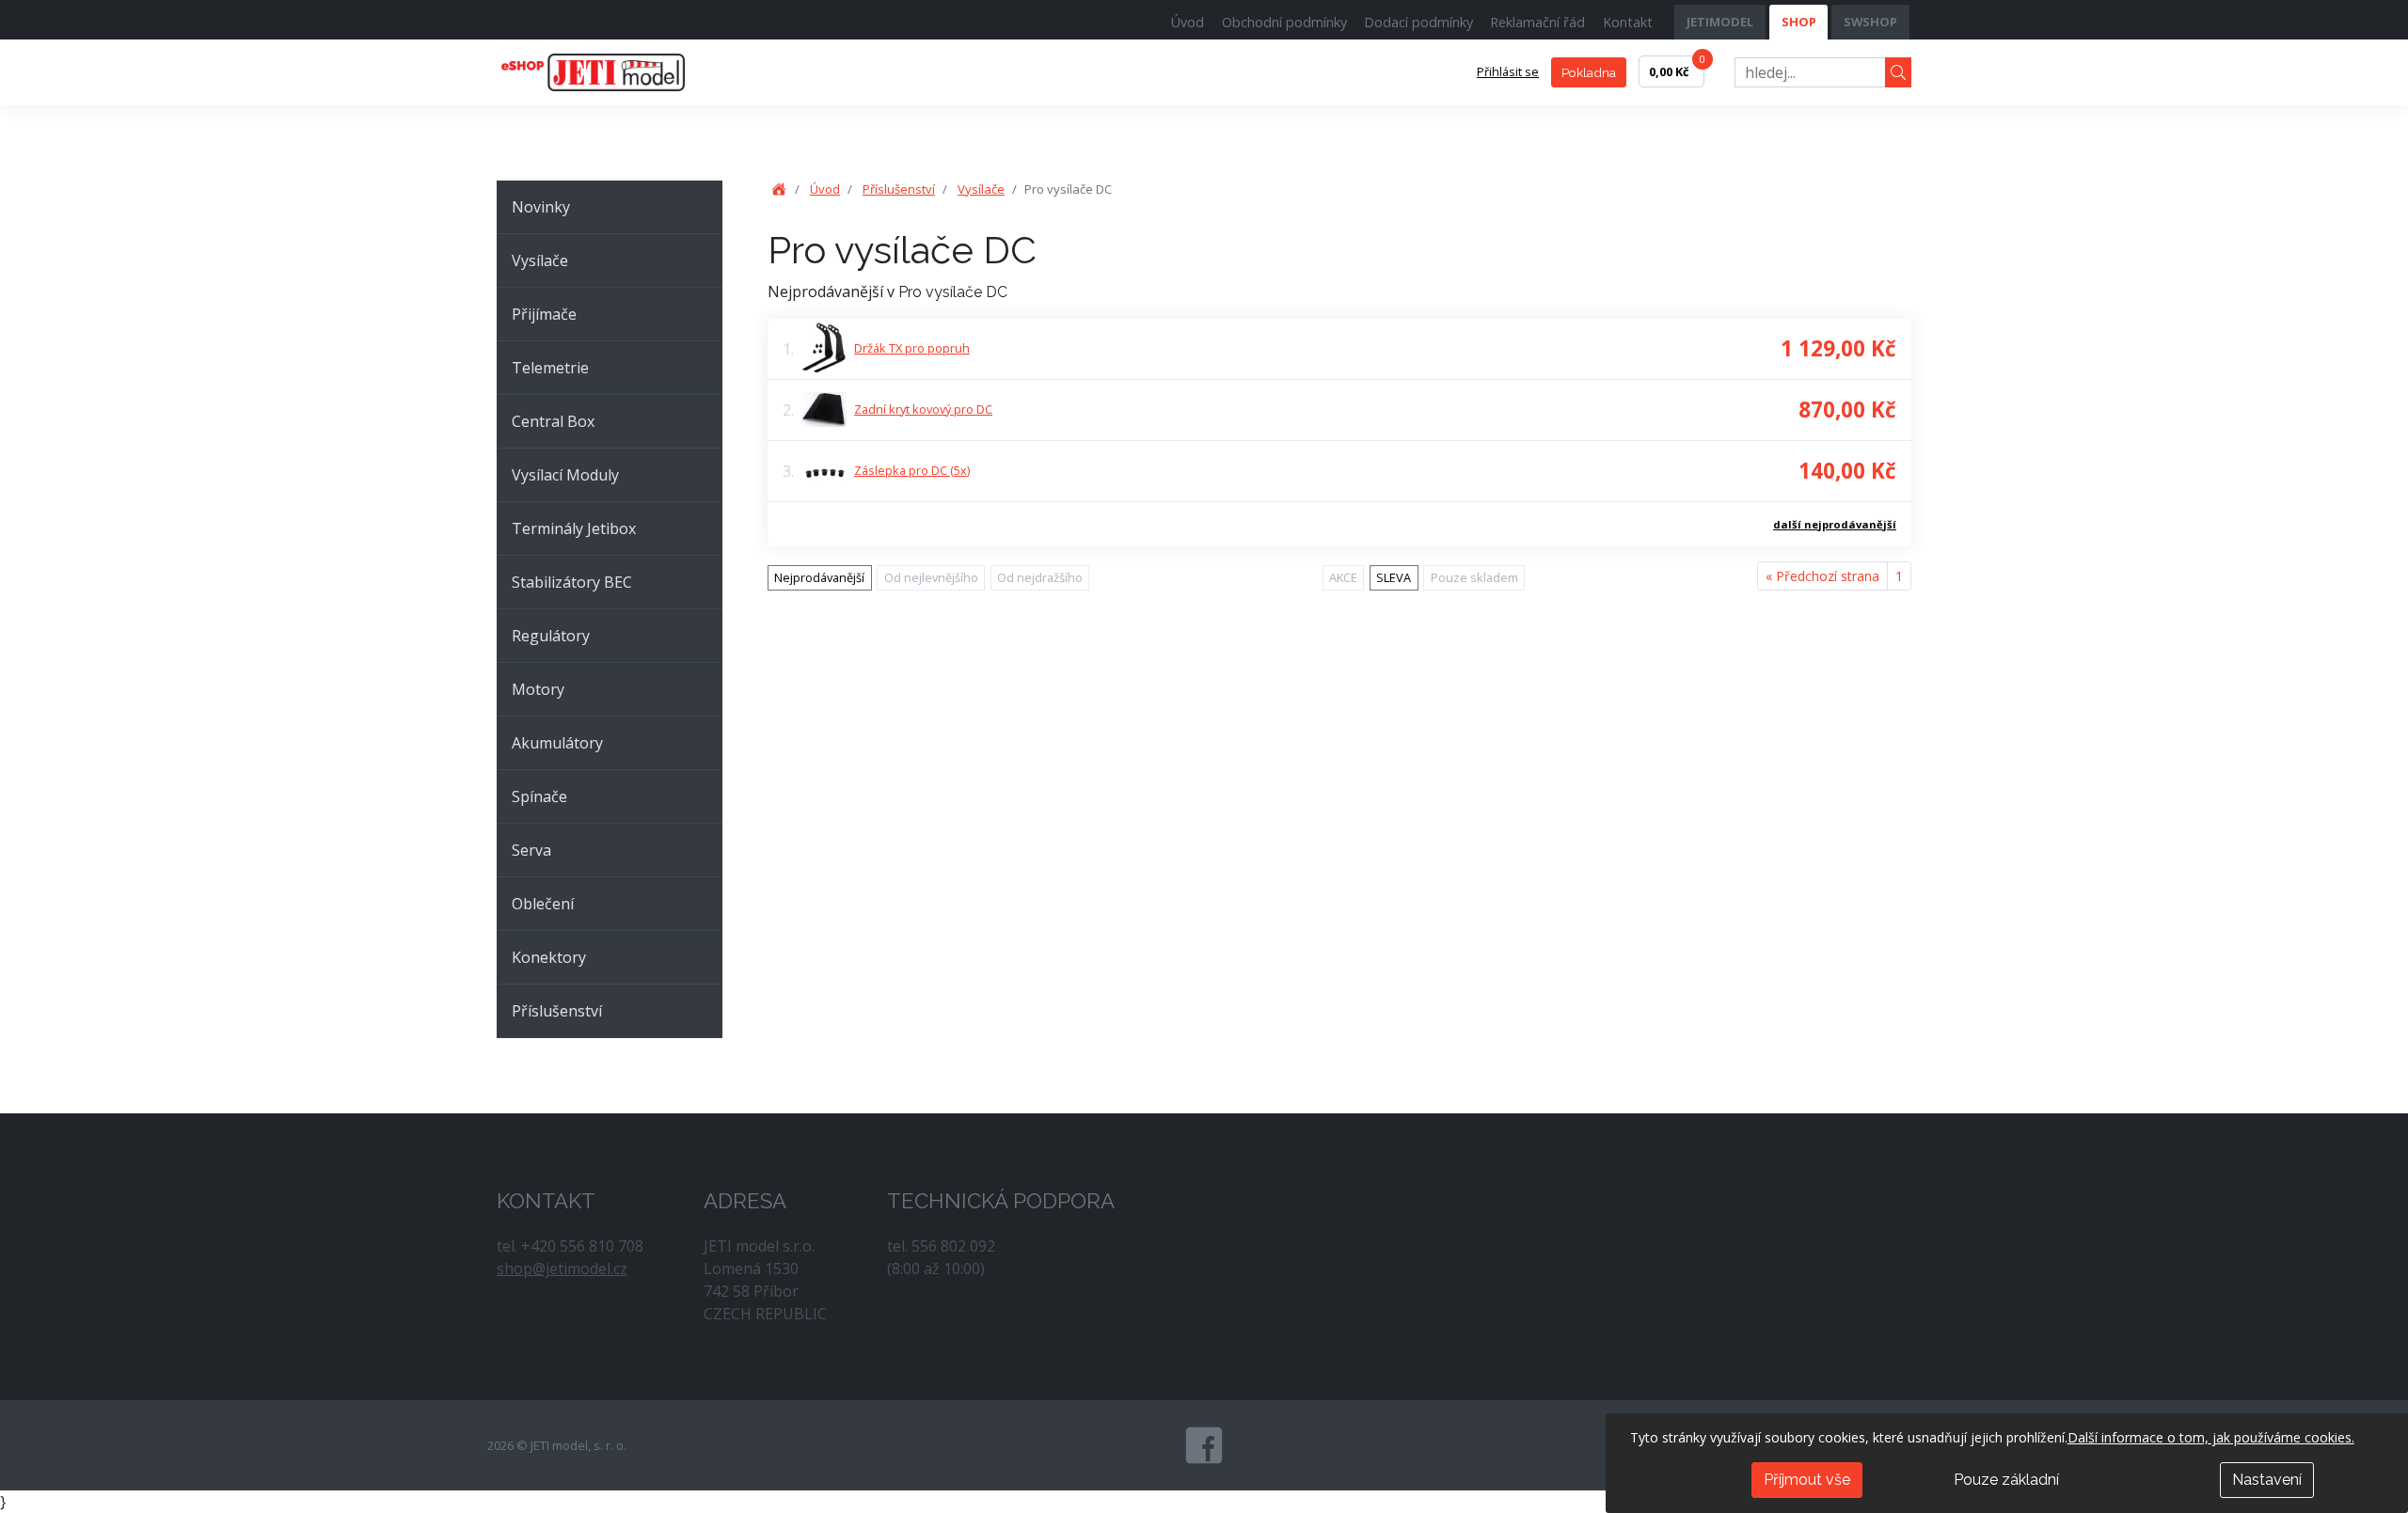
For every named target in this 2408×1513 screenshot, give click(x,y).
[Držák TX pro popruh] (824, 348)
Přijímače (544, 314)
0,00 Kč (1677, 68)
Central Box (553, 421)
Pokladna (1589, 72)
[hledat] (1898, 73)
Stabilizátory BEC (572, 582)
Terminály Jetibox (574, 528)
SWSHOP (1870, 22)
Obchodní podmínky (1284, 22)
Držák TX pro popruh (912, 348)
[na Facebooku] (1204, 1445)
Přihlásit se (1508, 71)
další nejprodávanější (1835, 524)
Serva (531, 850)
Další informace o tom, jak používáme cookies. (2211, 1437)
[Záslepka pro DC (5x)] (824, 471)
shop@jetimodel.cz (562, 1269)
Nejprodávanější (819, 577)
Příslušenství (557, 1011)
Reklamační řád (1537, 22)
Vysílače (540, 260)
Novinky (541, 207)
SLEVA (1394, 577)
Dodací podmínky (1418, 22)
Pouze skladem (1474, 577)
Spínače (539, 796)
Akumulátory (557, 743)
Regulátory (551, 636)
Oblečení (543, 904)
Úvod (1188, 22)
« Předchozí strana (1822, 576)
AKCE (1343, 577)
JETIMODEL (1720, 22)
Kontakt (1628, 22)
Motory (538, 689)
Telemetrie (550, 368)
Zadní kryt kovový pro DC (923, 409)
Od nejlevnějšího (931, 577)
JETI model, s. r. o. (614, 72)
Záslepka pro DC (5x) (912, 470)
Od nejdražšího (1040, 577)
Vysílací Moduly (565, 475)
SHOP (1799, 22)
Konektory (549, 957)
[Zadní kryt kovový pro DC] (824, 409)
